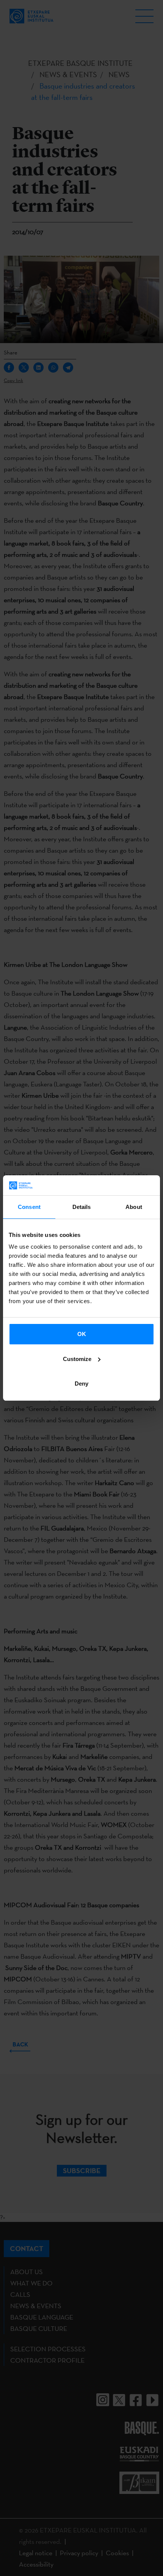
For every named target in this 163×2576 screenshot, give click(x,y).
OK (82, 1334)
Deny (81, 1384)
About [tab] (134, 1207)
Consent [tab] (29, 1207)
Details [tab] (82, 1207)
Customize (77, 1359)
